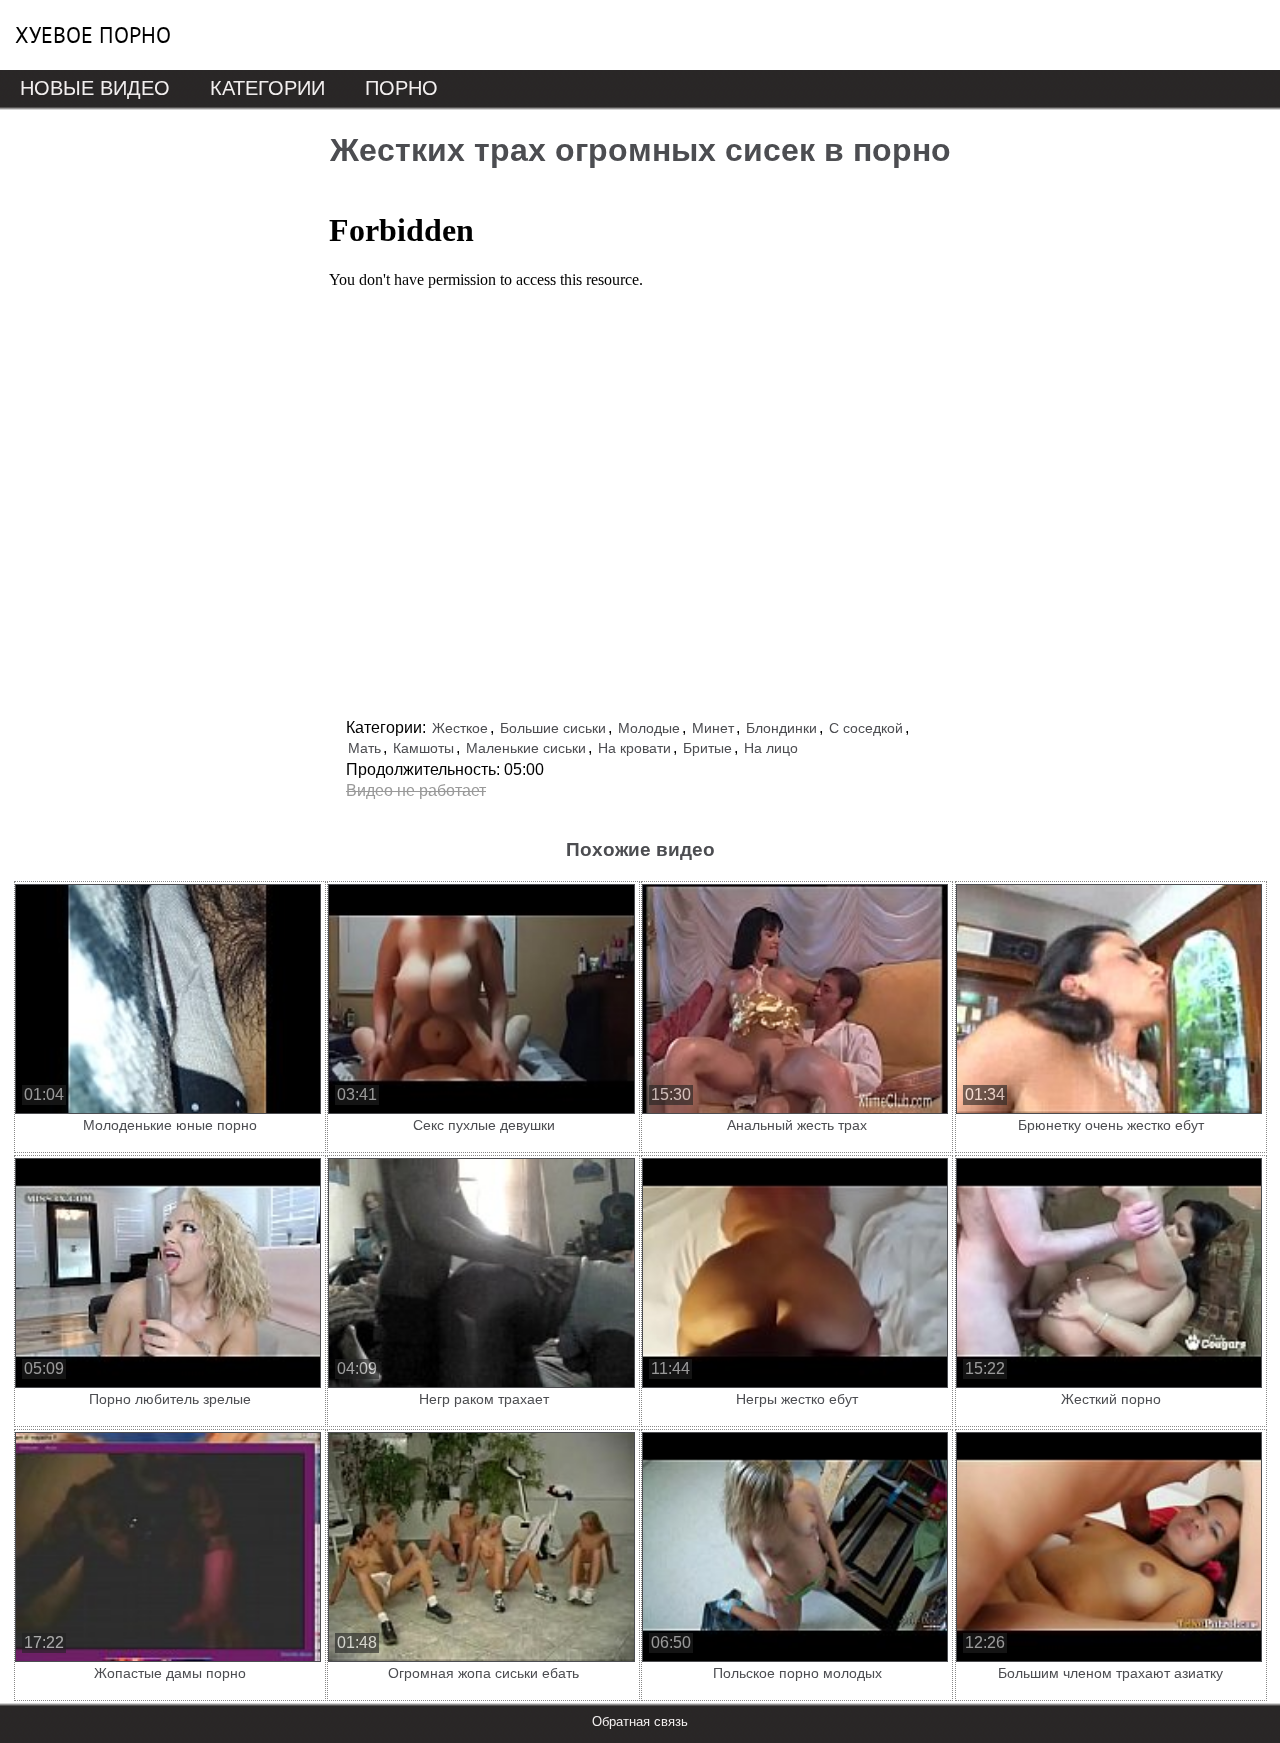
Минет (713, 728)
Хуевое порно (93, 35)
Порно (401, 88)
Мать (364, 748)
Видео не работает (416, 790)
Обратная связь (640, 1721)
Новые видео (95, 88)
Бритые (707, 748)
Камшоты (423, 748)
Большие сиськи (553, 728)
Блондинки (781, 728)
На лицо (771, 748)
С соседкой (866, 728)
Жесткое (460, 728)
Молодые (649, 728)
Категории (267, 88)
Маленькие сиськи (526, 748)
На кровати (634, 748)
